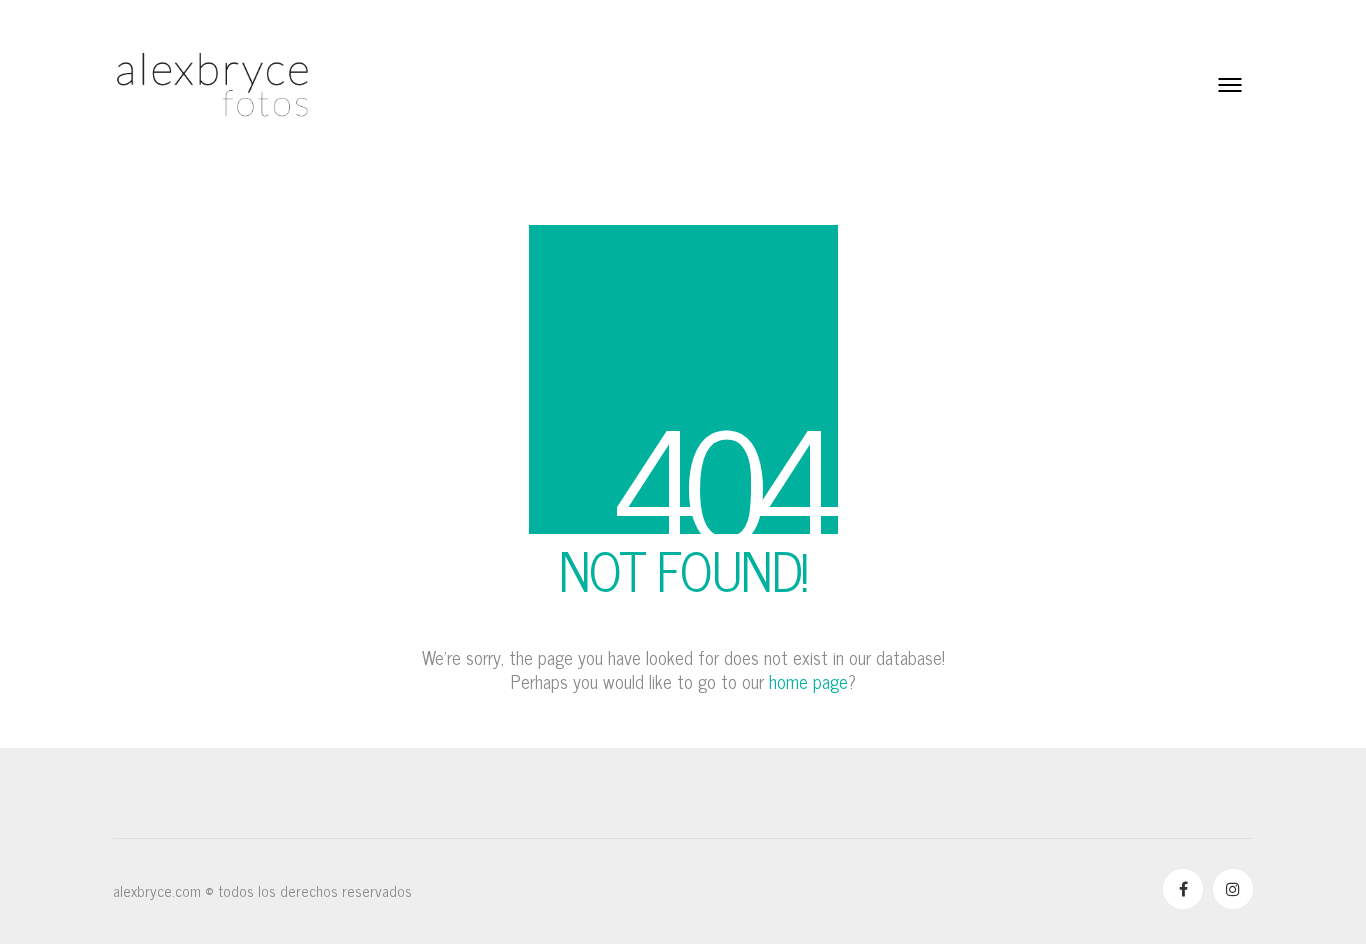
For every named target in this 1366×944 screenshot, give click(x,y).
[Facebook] (1183, 889)
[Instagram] (1233, 889)
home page (808, 681)
